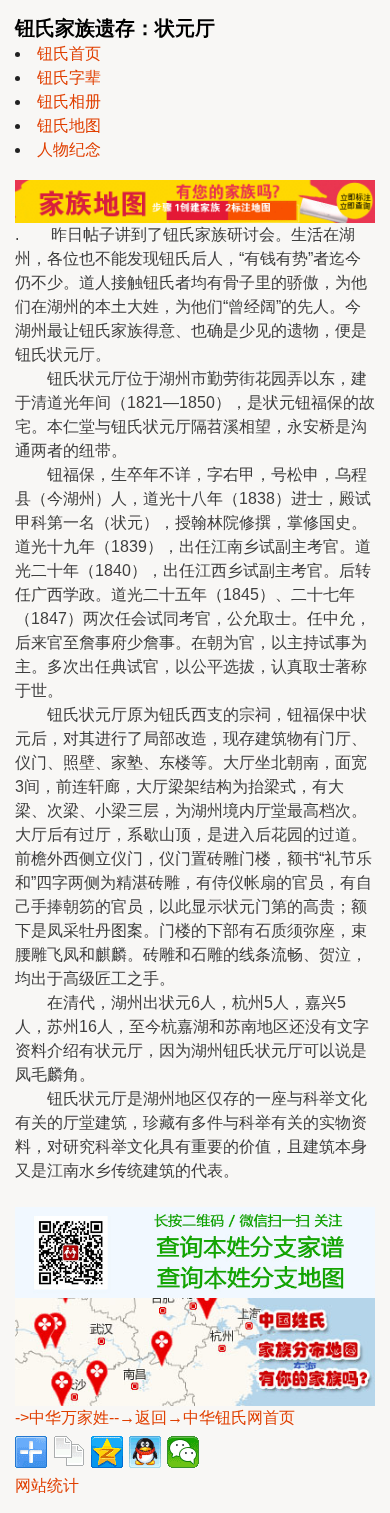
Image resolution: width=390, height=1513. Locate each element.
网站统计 (47, 1485)
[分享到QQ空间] (107, 1452)
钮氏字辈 (69, 77)
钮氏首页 (69, 53)
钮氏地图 (69, 125)
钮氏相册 (69, 101)
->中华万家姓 (62, 1417)
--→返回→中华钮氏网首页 (202, 1417)
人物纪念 (69, 149)
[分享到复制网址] (69, 1452)
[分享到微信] (183, 1452)
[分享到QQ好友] (145, 1452)
